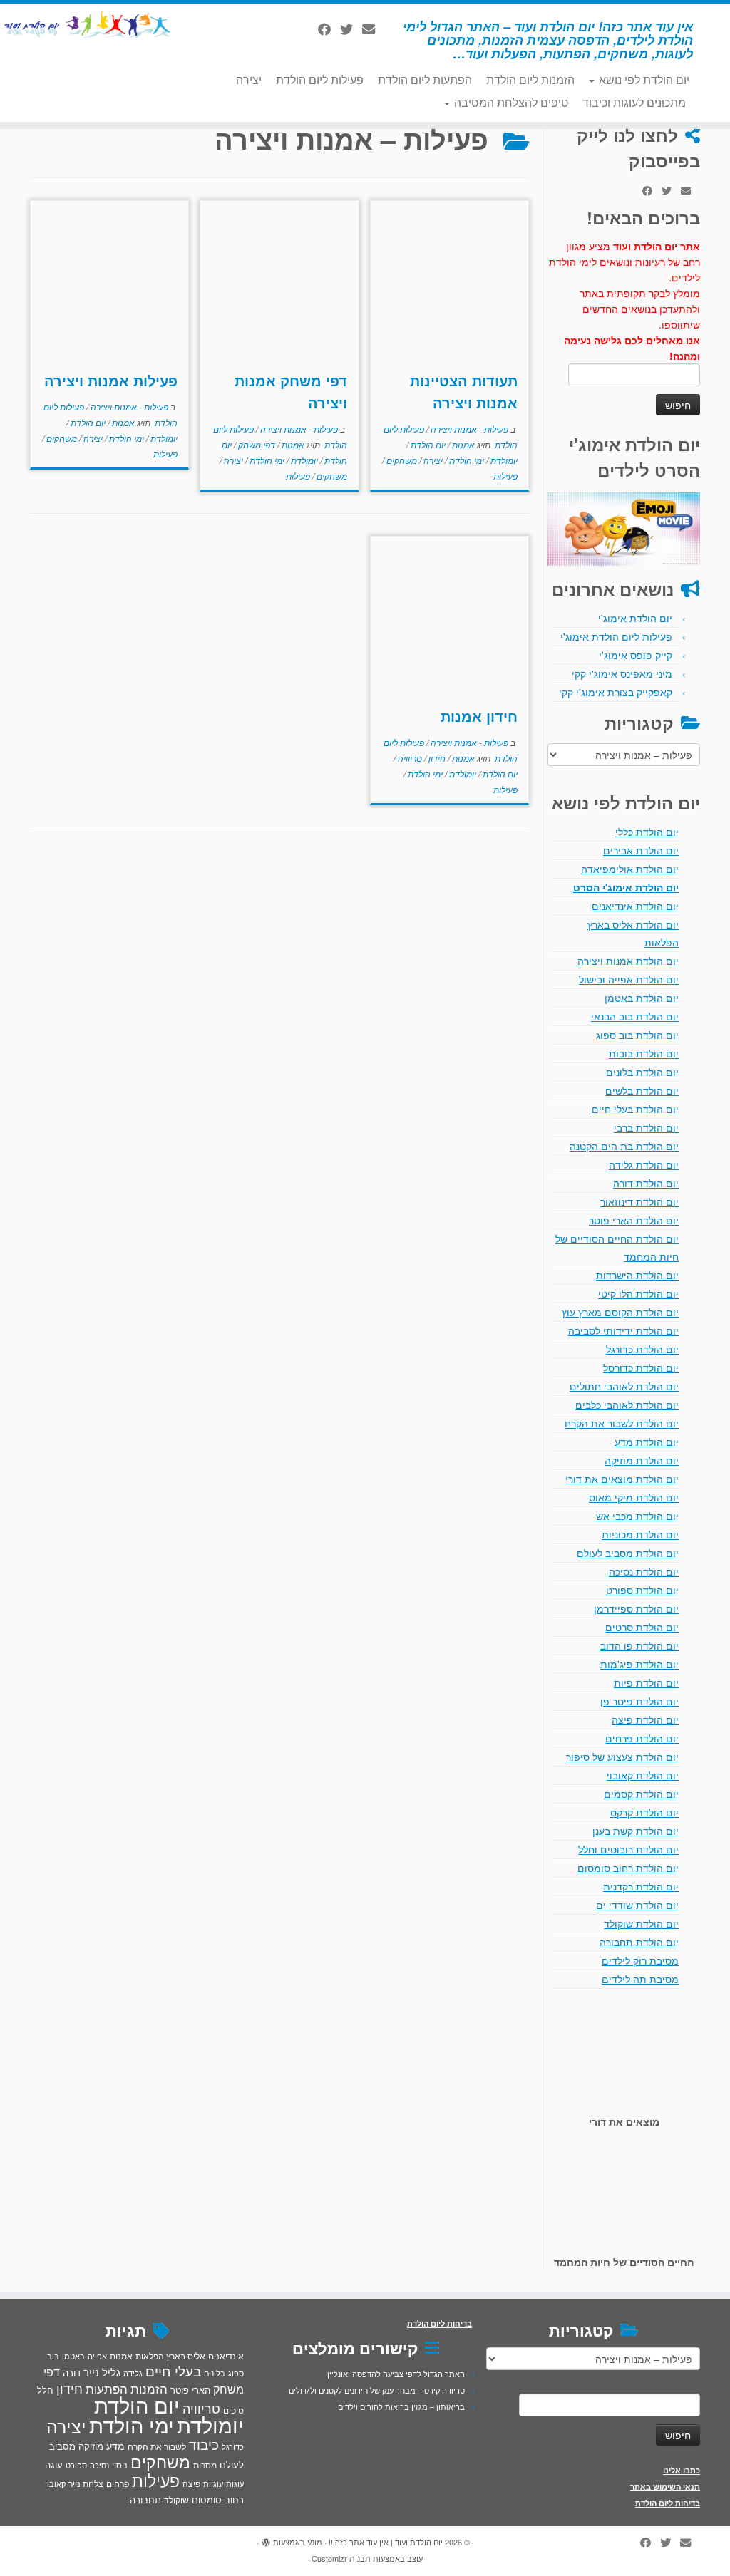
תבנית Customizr (341, 2558)
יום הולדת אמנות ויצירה (628, 961)
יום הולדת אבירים (641, 850)
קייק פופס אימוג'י (636, 655)
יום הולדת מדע (647, 1442)
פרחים (118, 2483)
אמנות (462, 444)
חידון (436, 758)
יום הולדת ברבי (646, 1127)
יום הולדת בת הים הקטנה (624, 1146)
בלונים (215, 2373)
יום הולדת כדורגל (642, 1349)
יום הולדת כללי (647, 832)
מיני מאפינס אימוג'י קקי (622, 673)
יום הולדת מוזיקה (642, 1460)
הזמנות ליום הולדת (530, 79)
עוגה (54, 2464)
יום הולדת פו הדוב (639, 1645)
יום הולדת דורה (646, 1183)
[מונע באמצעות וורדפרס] (266, 2539)
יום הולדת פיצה (645, 1719)
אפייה (97, 2356)
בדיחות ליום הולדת (668, 2503)
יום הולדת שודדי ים (637, 1905)
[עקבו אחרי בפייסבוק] (329, 29)
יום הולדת (427, 444)
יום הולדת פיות (646, 1682)
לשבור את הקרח (157, 2446)
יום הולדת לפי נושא (643, 79)
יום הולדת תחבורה (639, 1942)
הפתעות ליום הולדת (425, 79)
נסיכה (99, 2465)
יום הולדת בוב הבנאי (635, 1016)
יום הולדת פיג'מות (639, 1664)
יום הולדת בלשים (642, 1090)
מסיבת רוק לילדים (640, 1960)
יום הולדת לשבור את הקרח (622, 1423)
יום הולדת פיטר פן (639, 1701)
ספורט (76, 2465)
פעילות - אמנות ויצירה (468, 429)
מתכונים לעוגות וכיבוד (634, 102)
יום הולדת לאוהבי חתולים (624, 1386)
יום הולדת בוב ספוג (637, 1035)
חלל (45, 2390)
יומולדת (503, 460)
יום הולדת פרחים (642, 1738)
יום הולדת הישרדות (637, 1275)
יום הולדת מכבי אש (637, 1516)
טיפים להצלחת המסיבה (510, 102)
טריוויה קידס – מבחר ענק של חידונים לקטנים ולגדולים (377, 2390)
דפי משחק (256, 444)
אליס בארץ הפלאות (170, 2355)
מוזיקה (91, 2446)
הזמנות (149, 2389)
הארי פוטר (190, 2390)
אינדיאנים (226, 2356)
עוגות (235, 2483)
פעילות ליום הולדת (320, 79)
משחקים (401, 460)
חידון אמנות (479, 716)
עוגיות (213, 2483)
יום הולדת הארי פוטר (634, 1220)
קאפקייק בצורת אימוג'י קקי (616, 692)
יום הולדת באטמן (642, 998)
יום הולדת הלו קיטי (638, 1293)
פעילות (505, 476)
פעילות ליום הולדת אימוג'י (616, 636)
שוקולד (176, 2499)
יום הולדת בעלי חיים (635, 1109)
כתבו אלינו (682, 2470)
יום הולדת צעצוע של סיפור (622, 1757)
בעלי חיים (173, 2371)
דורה (72, 2373)
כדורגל (233, 2447)
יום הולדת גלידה (644, 1164)
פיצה (191, 2483)
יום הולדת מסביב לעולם (628, 1553)
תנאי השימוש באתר (665, 2487)
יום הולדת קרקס (644, 1812)
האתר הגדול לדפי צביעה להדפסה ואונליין (396, 2374)
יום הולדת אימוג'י (635, 618)
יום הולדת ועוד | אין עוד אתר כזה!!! (386, 2542)
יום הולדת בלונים (642, 1072)
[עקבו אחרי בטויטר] (351, 29)
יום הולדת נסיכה (644, 1571)
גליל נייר (102, 2372)
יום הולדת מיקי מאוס (634, 1497)
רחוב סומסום (218, 2499)
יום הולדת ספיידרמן (636, 1608)
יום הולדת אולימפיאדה (630, 869)
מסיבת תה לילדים (640, 1979)
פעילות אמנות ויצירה (111, 380)
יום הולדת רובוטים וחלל (628, 1849)
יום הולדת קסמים (641, 1794)
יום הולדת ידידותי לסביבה (623, 1330)
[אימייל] (373, 29)
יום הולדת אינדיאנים (635, 906)
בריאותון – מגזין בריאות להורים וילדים (401, 2406)
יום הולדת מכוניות (640, 1534)
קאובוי (55, 2483)
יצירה (249, 79)
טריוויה (409, 758)
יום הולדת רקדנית (641, 1886)
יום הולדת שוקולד (641, 1923)
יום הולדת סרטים (642, 1627)
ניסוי (120, 2465)
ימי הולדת (466, 460)
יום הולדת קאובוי (643, 1775)
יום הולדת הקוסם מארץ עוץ (620, 1312)
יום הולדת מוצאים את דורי (622, 1479)
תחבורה (145, 2499)
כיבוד (204, 2444)
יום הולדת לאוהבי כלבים (627, 1405)
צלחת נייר (86, 2483)
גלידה (133, 2373)
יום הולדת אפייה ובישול (629, 979)
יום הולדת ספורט (642, 1590)
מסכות (205, 2465)
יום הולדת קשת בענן (636, 1831)
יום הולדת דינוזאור (639, 1201)
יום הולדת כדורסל (641, 1367)
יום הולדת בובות (644, 1053)
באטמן (73, 2356)
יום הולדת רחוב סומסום (628, 1868)
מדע (115, 2446)
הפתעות (107, 2388)
